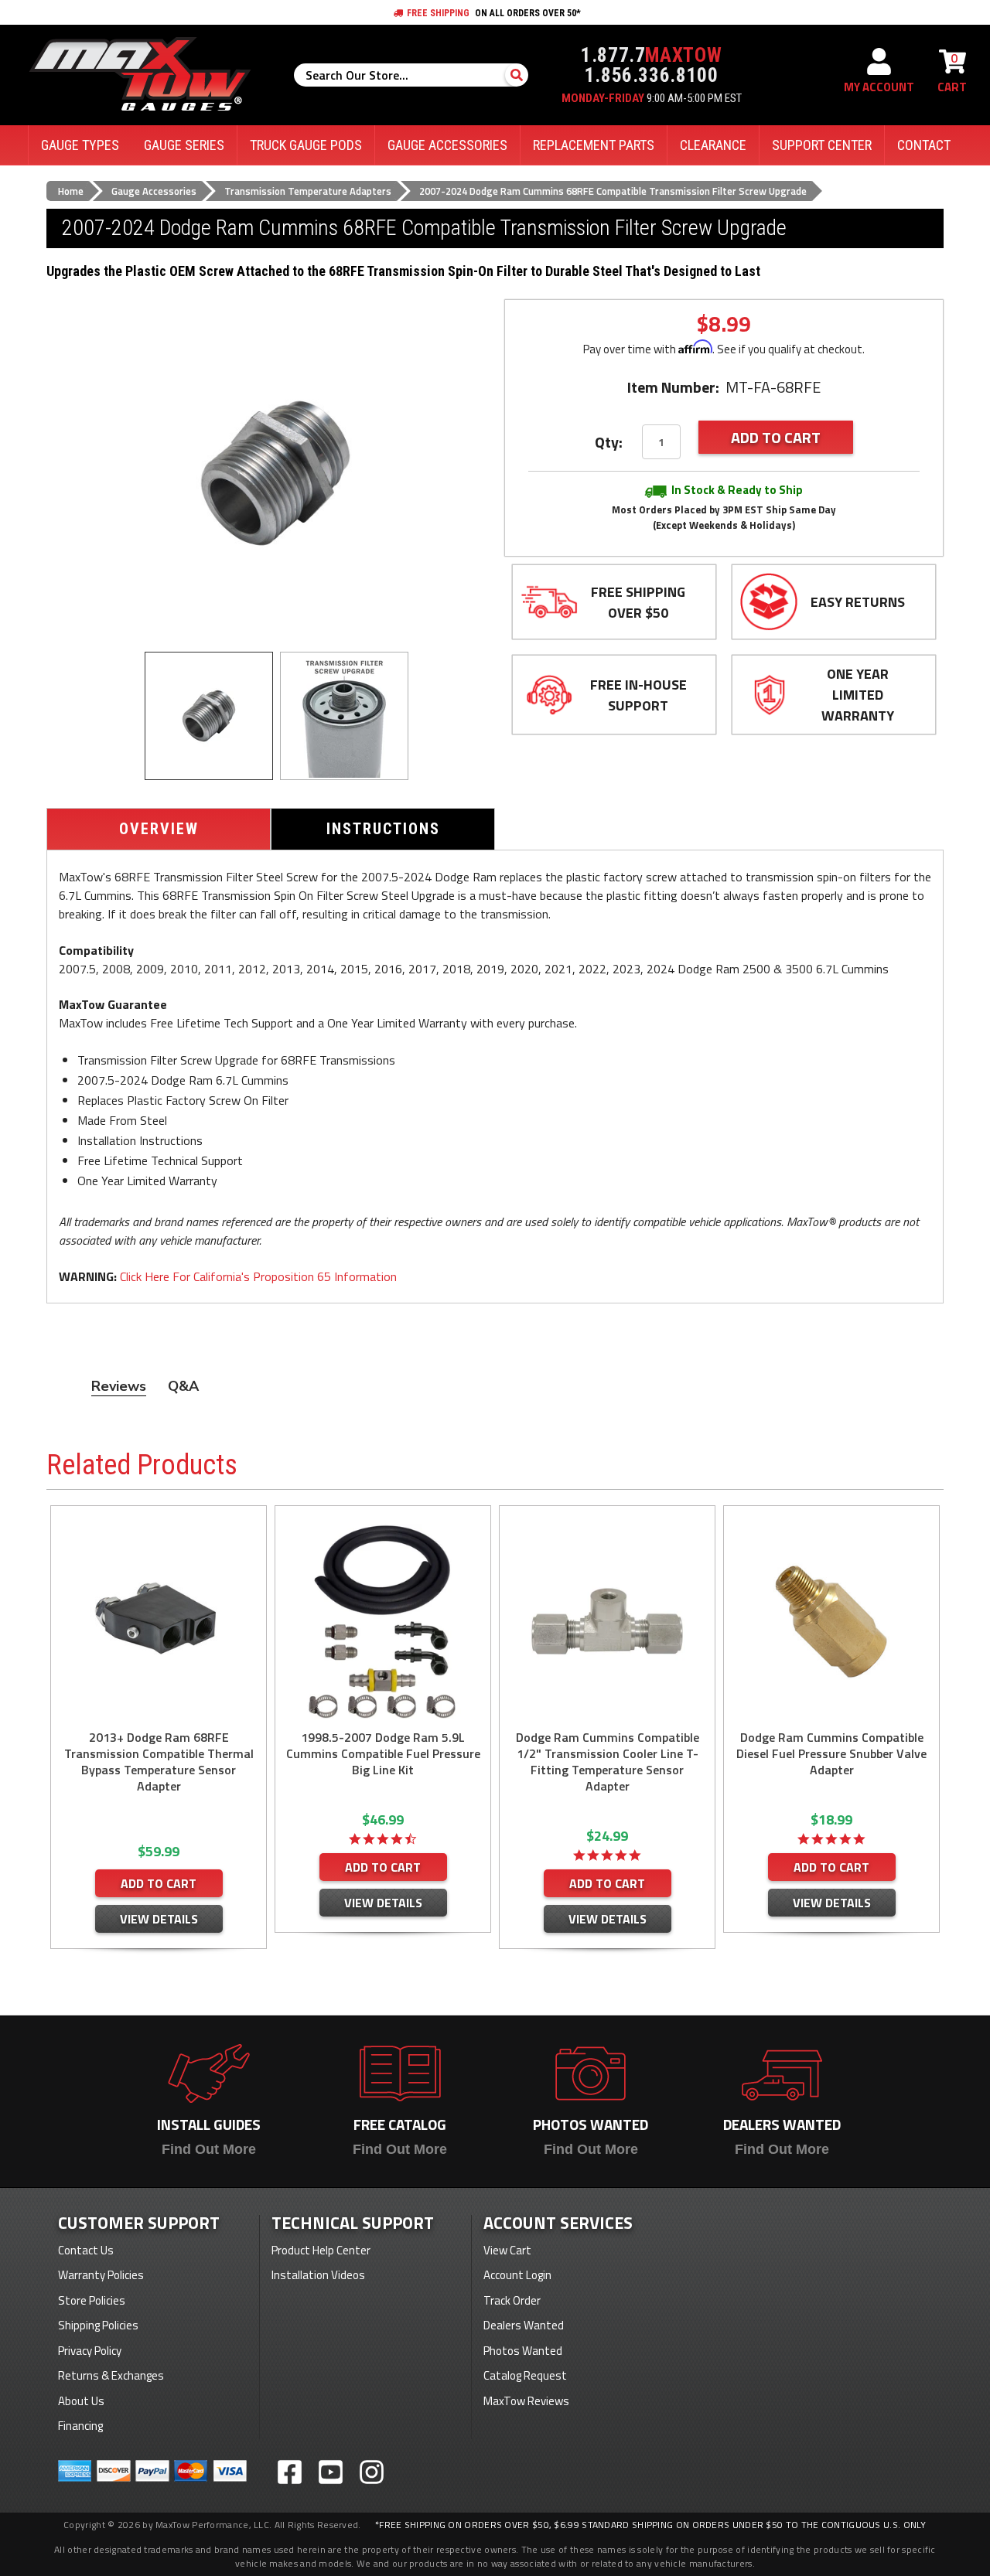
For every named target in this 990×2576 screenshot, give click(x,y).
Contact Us (86, 2250)
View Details (159, 1919)
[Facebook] (290, 2472)
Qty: (609, 442)
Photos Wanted (523, 2351)
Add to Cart (159, 1883)
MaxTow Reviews (526, 2401)
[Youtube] (331, 2472)
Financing (80, 2426)
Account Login (517, 2275)
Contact (924, 145)
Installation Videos (318, 2275)
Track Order (512, 2300)
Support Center (822, 145)
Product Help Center (321, 2250)
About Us (81, 2401)
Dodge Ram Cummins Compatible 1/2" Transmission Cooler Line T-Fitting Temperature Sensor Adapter (608, 1762)
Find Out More (209, 2149)
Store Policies (92, 2300)
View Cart (507, 2250)
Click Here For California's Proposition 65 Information (258, 1276)
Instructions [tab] (383, 829)
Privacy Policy (90, 2351)
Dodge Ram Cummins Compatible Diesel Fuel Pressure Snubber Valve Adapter (831, 1754)
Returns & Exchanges (111, 2375)
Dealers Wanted (524, 2325)
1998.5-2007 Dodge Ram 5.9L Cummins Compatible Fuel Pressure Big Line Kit (383, 1754)
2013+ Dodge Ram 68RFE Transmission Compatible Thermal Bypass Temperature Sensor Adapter (159, 1762)
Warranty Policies (101, 2275)
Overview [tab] (159, 829)
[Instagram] (372, 2472)
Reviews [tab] (119, 1386)
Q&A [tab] (183, 1386)
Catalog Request (525, 2375)
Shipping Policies (98, 2325)
